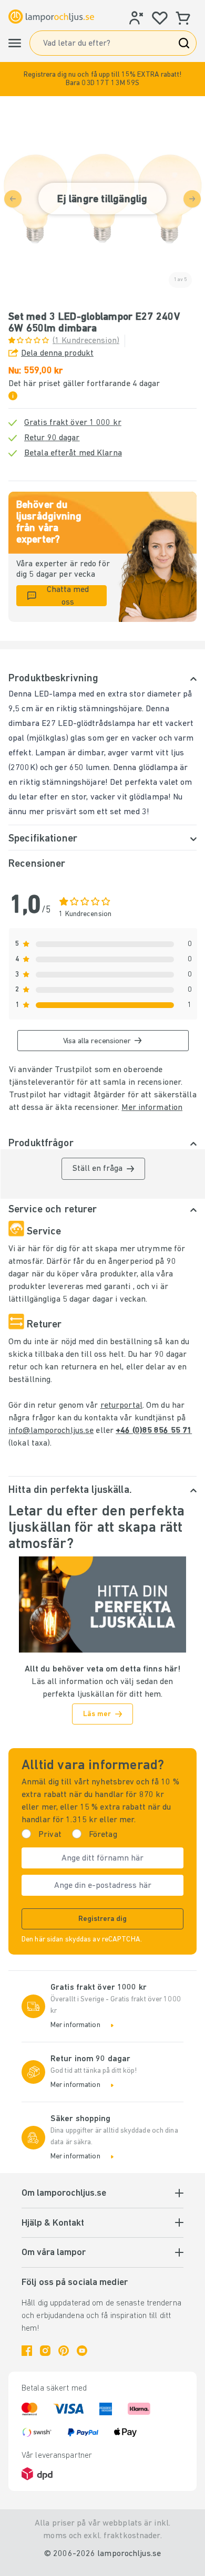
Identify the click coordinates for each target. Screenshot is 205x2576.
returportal (121, 1406)
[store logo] (51, 17)
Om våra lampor (54, 2253)
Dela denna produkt (57, 354)
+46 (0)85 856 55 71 (154, 1431)
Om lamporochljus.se (64, 2194)
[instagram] (45, 2351)
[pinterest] (64, 2351)
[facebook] (27, 2351)
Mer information (152, 1108)
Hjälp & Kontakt (53, 2224)
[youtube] (82, 2351)
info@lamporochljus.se (51, 1431)
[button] (102, 79)
